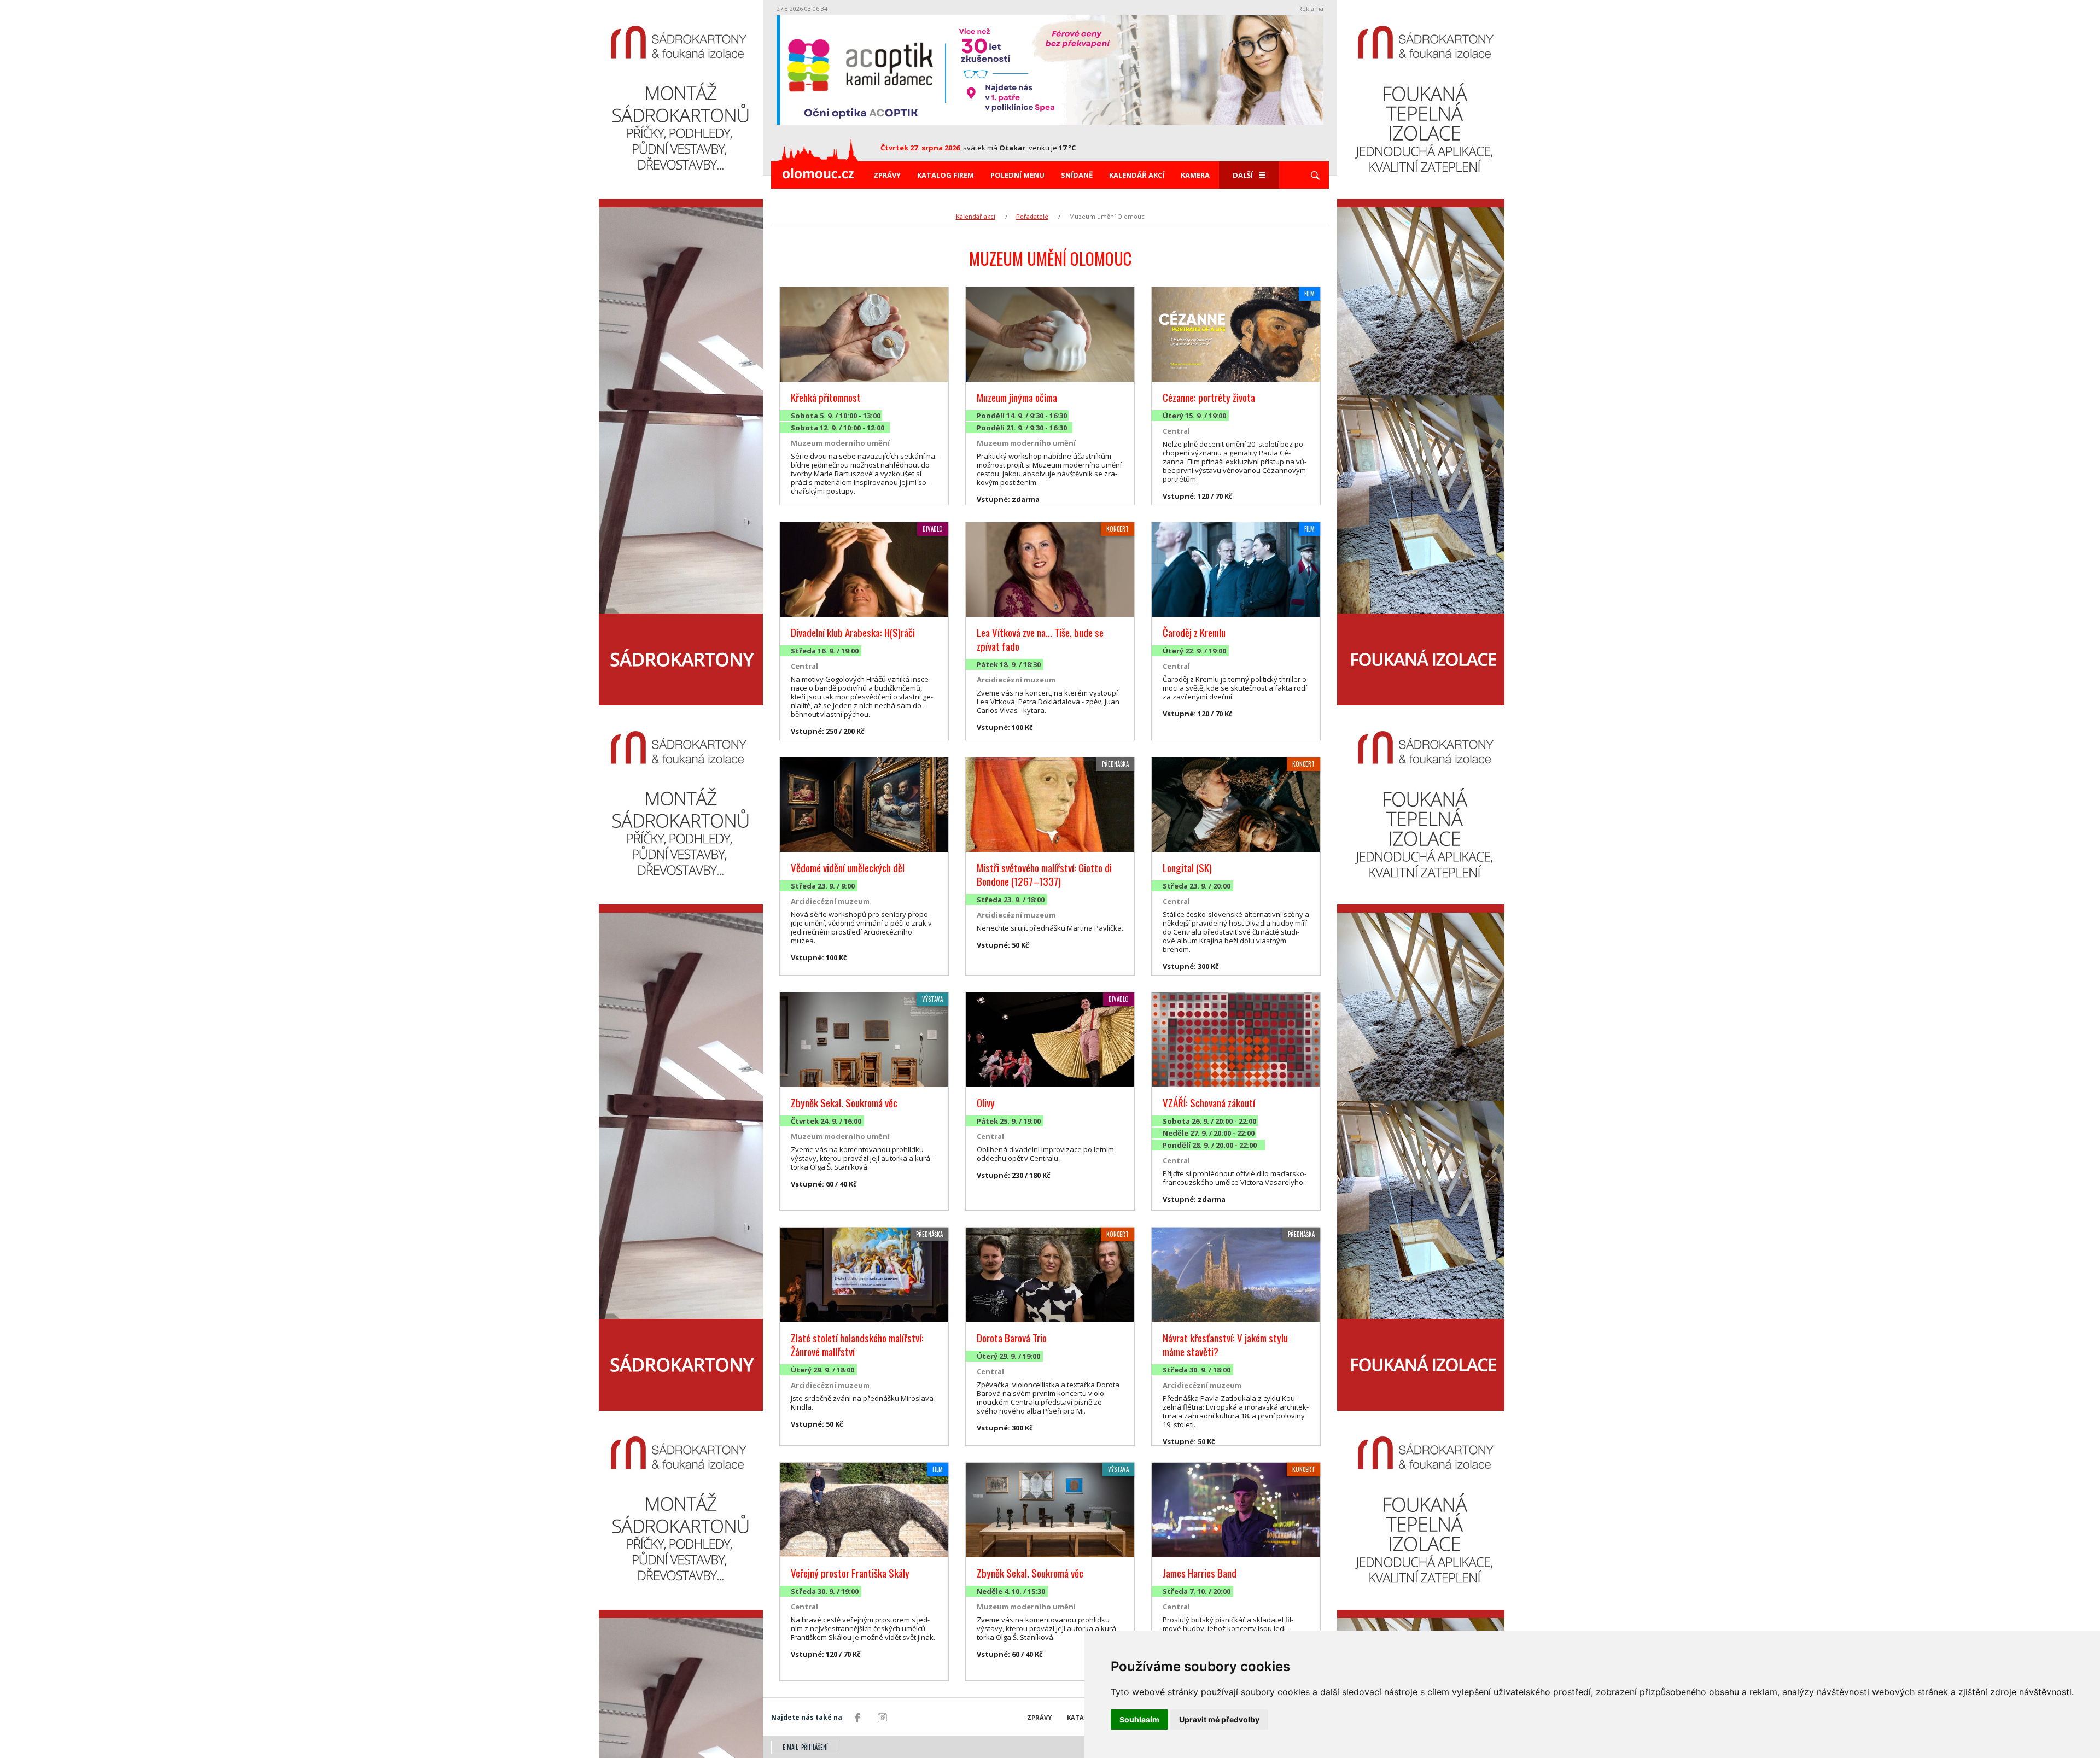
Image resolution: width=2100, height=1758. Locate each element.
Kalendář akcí (1137, 175)
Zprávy (887, 175)
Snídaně (1077, 175)
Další (1243, 175)
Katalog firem (946, 175)
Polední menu (1017, 175)
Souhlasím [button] (1139, 1719)
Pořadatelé (1032, 216)
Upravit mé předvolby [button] (1219, 1719)
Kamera (1195, 175)
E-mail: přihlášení (805, 1747)
